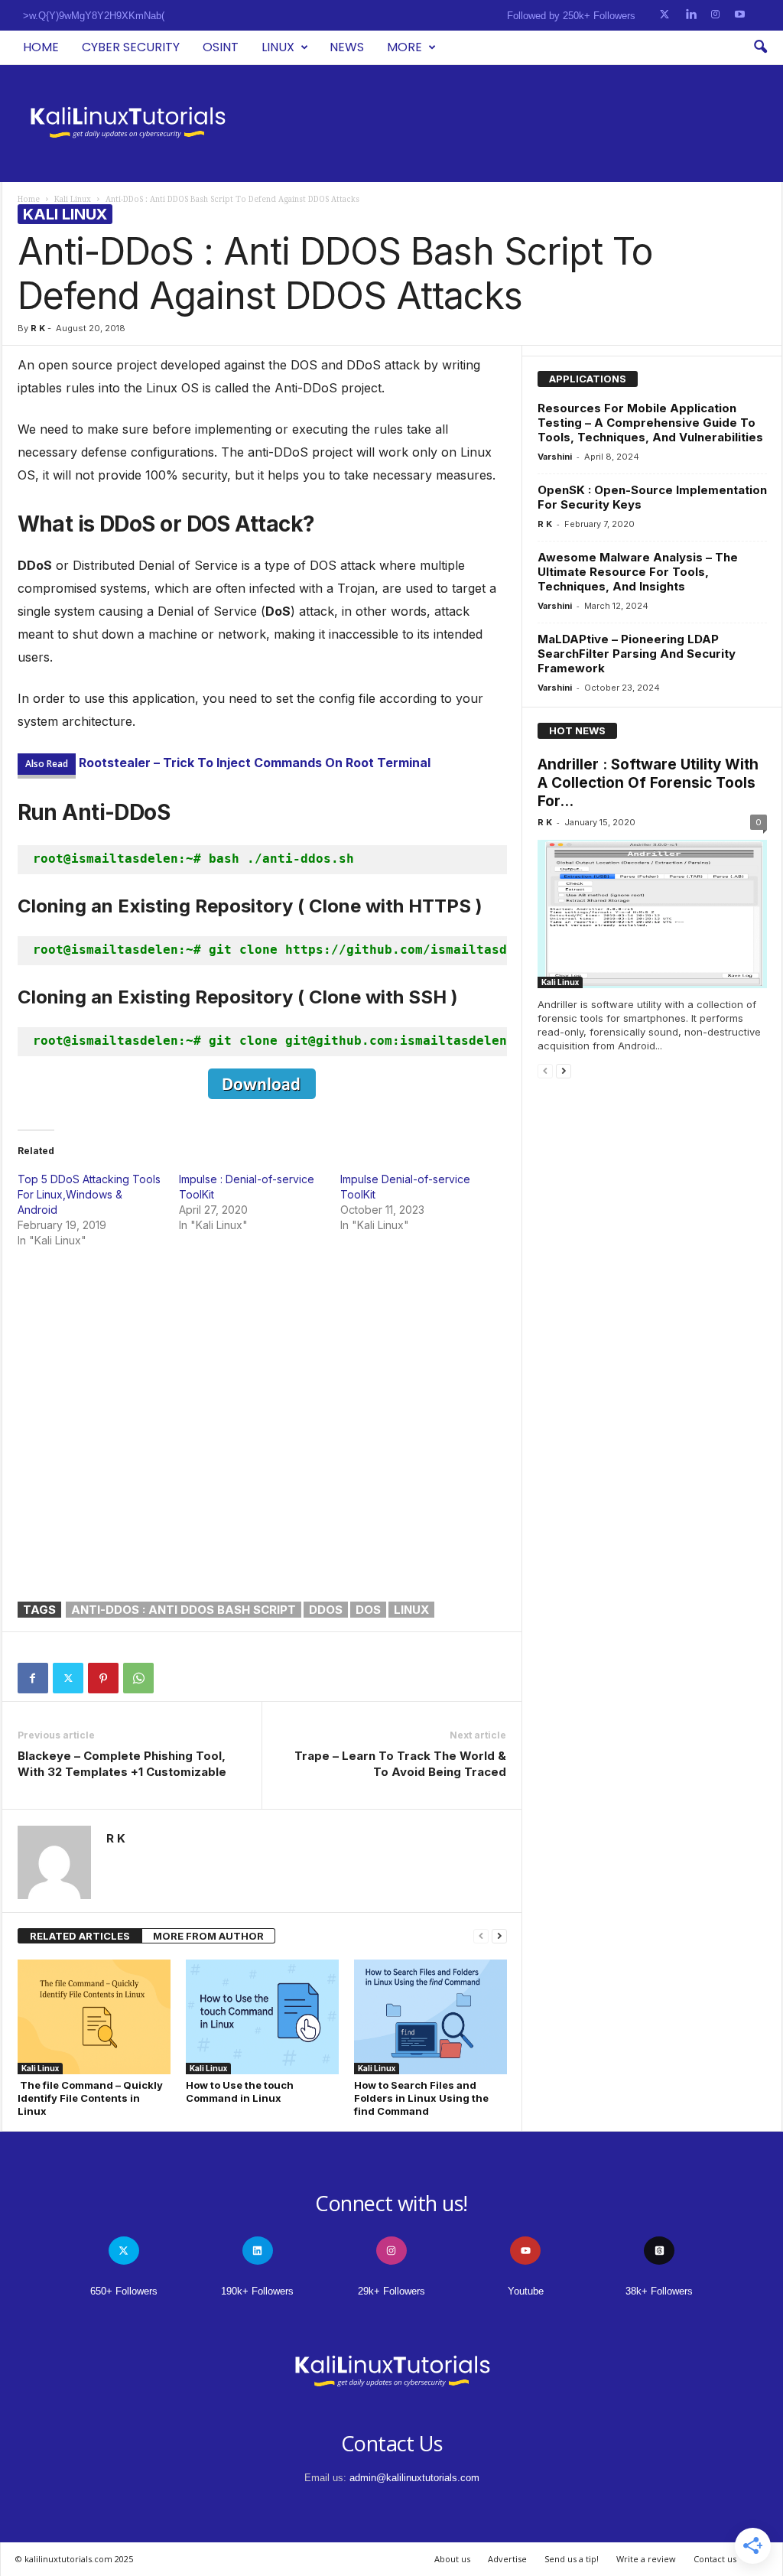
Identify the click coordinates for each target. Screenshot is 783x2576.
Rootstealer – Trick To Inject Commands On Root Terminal (255, 763)
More (404, 47)
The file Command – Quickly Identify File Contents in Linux (90, 2098)
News (347, 47)
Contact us (715, 2559)
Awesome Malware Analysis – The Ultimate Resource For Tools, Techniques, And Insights (638, 572)
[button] (760, 47)
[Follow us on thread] (659, 2251)
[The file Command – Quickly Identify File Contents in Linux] (94, 2017)
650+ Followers (124, 2291)
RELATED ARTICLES (80, 1936)
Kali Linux (73, 199)
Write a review (646, 2559)
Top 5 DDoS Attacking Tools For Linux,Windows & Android (89, 1194)
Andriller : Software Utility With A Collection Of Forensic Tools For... (648, 783)
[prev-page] (481, 1936)
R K (38, 328)
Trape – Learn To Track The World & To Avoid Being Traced (400, 1764)
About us (452, 2559)
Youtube (526, 2291)
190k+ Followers (257, 2291)
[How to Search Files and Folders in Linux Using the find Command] (430, 2017)
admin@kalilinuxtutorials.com (414, 2478)
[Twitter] (68, 1678)
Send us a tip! (572, 2559)
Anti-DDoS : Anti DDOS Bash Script (184, 1610)
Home (41, 47)
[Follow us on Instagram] (715, 15)
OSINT (221, 47)
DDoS (326, 1610)
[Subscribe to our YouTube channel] (740, 15)
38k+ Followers (659, 2291)
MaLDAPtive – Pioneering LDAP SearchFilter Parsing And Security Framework (637, 654)
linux (411, 1610)
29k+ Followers (391, 2291)
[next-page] (499, 1936)
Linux (278, 47)
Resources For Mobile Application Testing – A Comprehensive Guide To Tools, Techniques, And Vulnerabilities (650, 423)
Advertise (507, 2559)
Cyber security (131, 47)
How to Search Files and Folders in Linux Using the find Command (421, 2098)
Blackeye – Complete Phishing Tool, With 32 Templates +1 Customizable (122, 1764)
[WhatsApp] (138, 1678)
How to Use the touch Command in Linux (240, 2091)
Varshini (555, 457)
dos (368, 1610)
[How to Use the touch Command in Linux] (262, 2017)
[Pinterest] (103, 1678)
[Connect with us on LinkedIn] (691, 15)
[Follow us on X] (664, 15)
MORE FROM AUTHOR (208, 1936)
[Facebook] (33, 1678)
